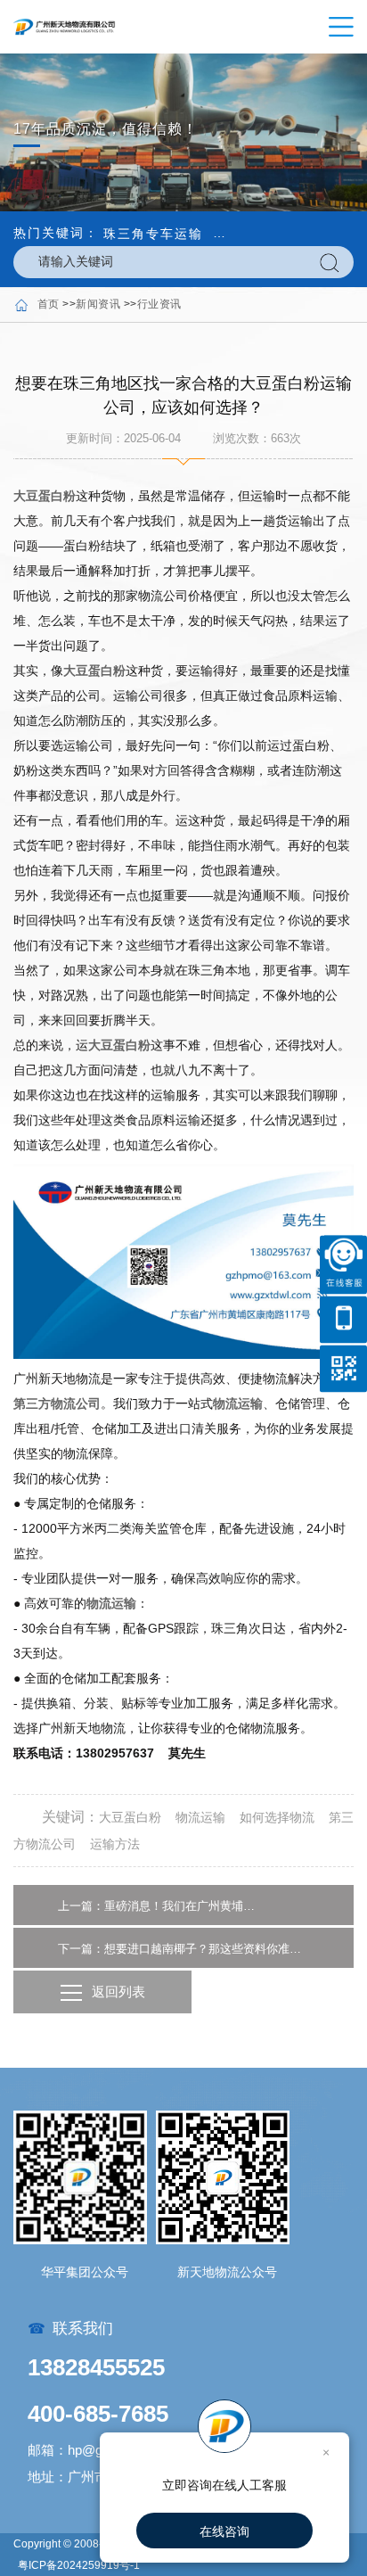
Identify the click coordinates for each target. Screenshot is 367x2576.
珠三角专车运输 (153, 234)
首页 (49, 304)
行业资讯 (159, 304)
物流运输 (238, 1403)
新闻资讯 (98, 304)
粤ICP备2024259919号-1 (79, 2565)
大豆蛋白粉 (45, 496)
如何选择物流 (277, 1817)
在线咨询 (224, 2531)
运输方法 (115, 1844)
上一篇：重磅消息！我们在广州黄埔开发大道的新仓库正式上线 (157, 1906)
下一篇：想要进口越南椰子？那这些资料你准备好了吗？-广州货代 (183, 1949)
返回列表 (118, 1992)
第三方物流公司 (57, 1403)
